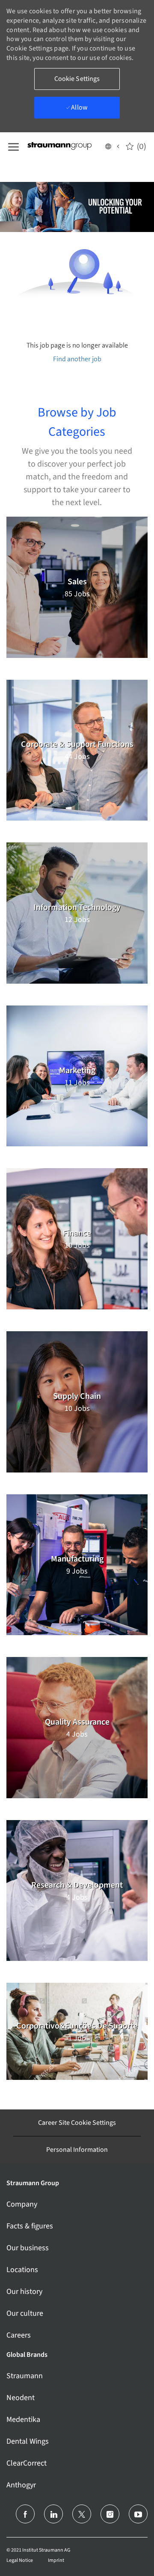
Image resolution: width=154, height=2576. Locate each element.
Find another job (77, 359)
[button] (112, 146)
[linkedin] (53, 2514)
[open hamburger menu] (13, 146)
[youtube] (138, 2514)
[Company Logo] (65, 146)
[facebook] (25, 2514)
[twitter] (82, 2514)
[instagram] (110, 2514)
